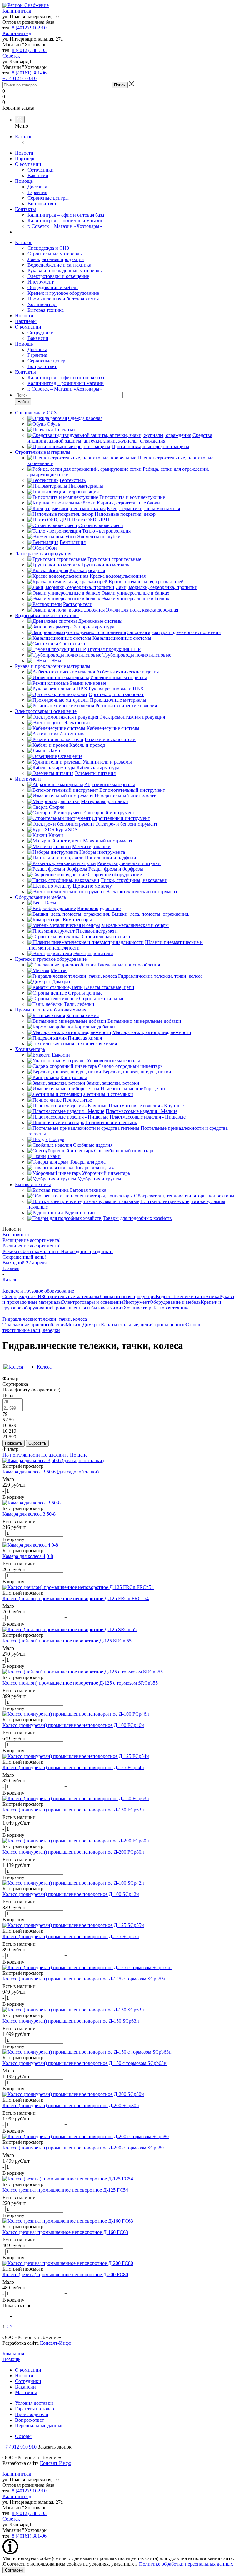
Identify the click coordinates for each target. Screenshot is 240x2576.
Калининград (17, 11)
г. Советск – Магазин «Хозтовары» (65, 226)
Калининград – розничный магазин (66, 220)
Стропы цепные (168, 1325)
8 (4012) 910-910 (29, 28)
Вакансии (38, 175)
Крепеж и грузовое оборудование (63, 293)
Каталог (24, 137)
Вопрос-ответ (42, 204)
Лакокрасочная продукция (56, 259)
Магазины (26, 2392)
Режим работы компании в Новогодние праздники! (58, 1251)
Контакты (25, 209)
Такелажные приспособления (34, 1325)
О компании (28, 164)
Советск (11, 56)
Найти (23, 402)
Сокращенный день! (24, 1257)
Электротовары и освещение (58, 276)
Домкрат (92, 1325)
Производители (32, 2414)
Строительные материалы (55, 254)
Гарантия (37, 192)
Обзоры (23, 2436)
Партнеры (26, 159)
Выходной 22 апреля (25, 1263)
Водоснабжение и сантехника (59, 265)
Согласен (14, 2570)
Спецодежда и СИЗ (48, 248)
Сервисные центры (48, 198)
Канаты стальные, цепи (126, 1325)
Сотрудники (41, 170)
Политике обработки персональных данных (186, 2564)
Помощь (24, 181)
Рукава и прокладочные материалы (65, 271)
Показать (14, 1443)
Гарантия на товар (35, 2409)
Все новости (16, 1234)
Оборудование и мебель (53, 287)
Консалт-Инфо (56, 2343)
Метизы (74, 1325)
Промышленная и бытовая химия (63, 299)
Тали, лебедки (45, 1330)
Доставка (37, 187)
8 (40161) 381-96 (29, 73)
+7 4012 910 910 (20, 78)
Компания (13, 2354)
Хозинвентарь (42, 304)
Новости (24, 153)
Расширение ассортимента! (32, 1240)
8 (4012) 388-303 (29, 50)
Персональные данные (39, 2426)
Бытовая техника (46, 310)
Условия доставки (34, 2403)
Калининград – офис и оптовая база (66, 215)
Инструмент (41, 282)
